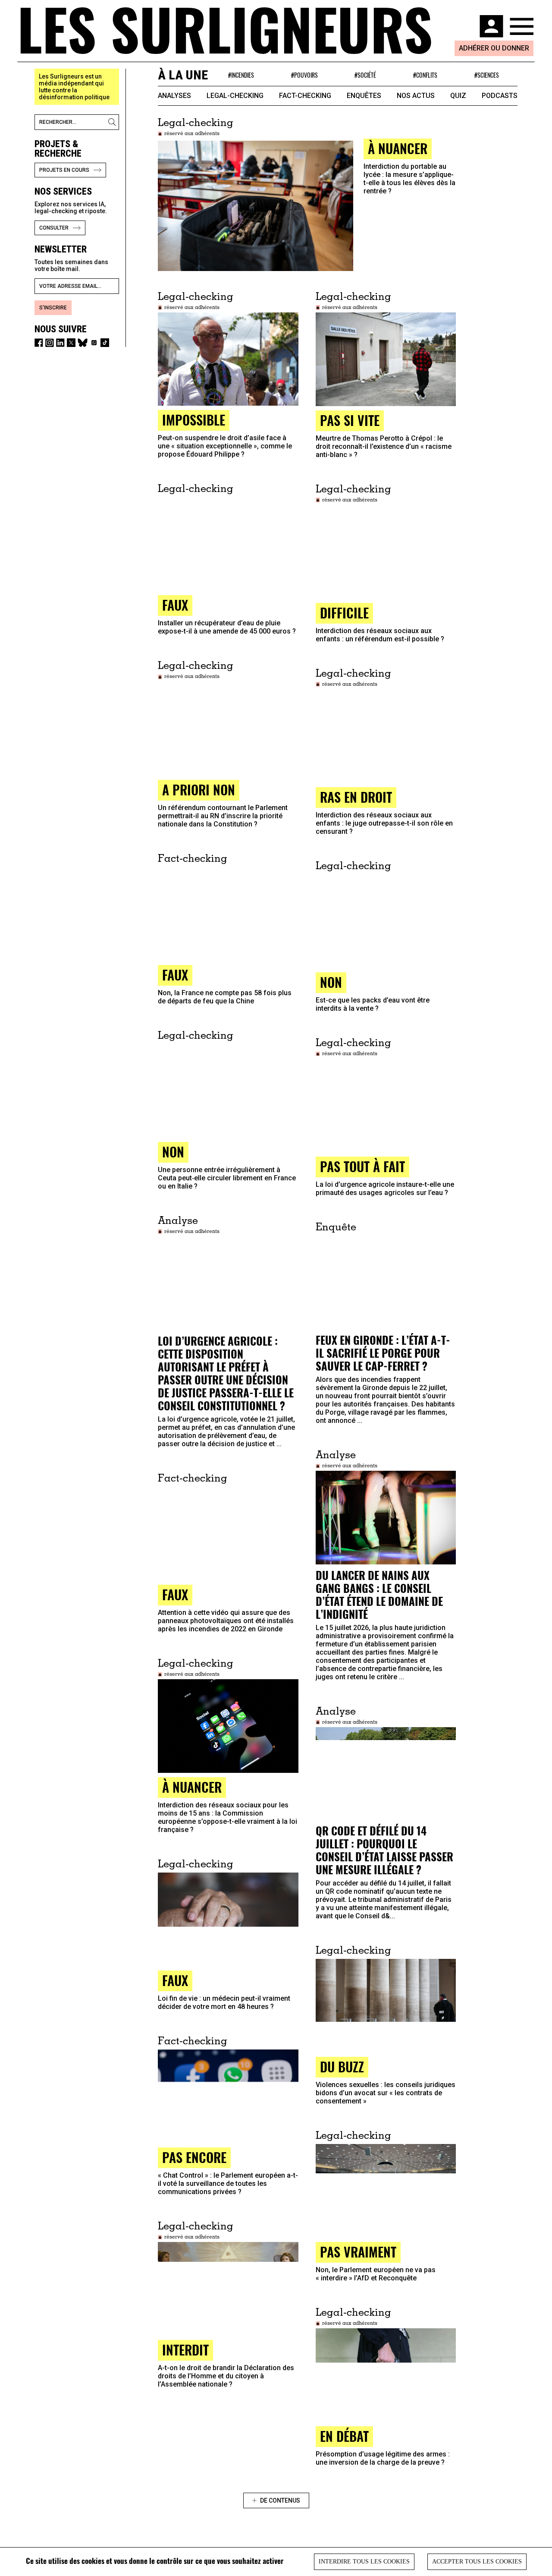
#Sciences (487, 75)
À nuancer (192, 1787)
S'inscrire (53, 308)
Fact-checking (305, 96)
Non (331, 982)
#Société (365, 75)
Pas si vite (350, 420)
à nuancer (398, 148)
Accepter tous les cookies (477, 2562)
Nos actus (416, 96)
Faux (175, 1594)
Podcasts (500, 96)
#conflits (425, 75)
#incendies (241, 75)
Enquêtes (364, 96)
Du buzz (342, 2067)
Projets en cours (64, 170)
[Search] (113, 122)
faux (175, 605)
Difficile (344, 613)
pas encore (194, 2157)
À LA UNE (183, 75)
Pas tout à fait (362, 1166)
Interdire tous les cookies (364, 2562)
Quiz (458, 96)
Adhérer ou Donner (494, 48)
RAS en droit (356, 797)
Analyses (174, 96)
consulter (54, 228)
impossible (194, 420)
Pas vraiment (358, 2252)
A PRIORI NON (199, 790)
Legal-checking (235, 96)
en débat (344, 2436)
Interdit (185, 2350)
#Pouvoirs (304, 75)
